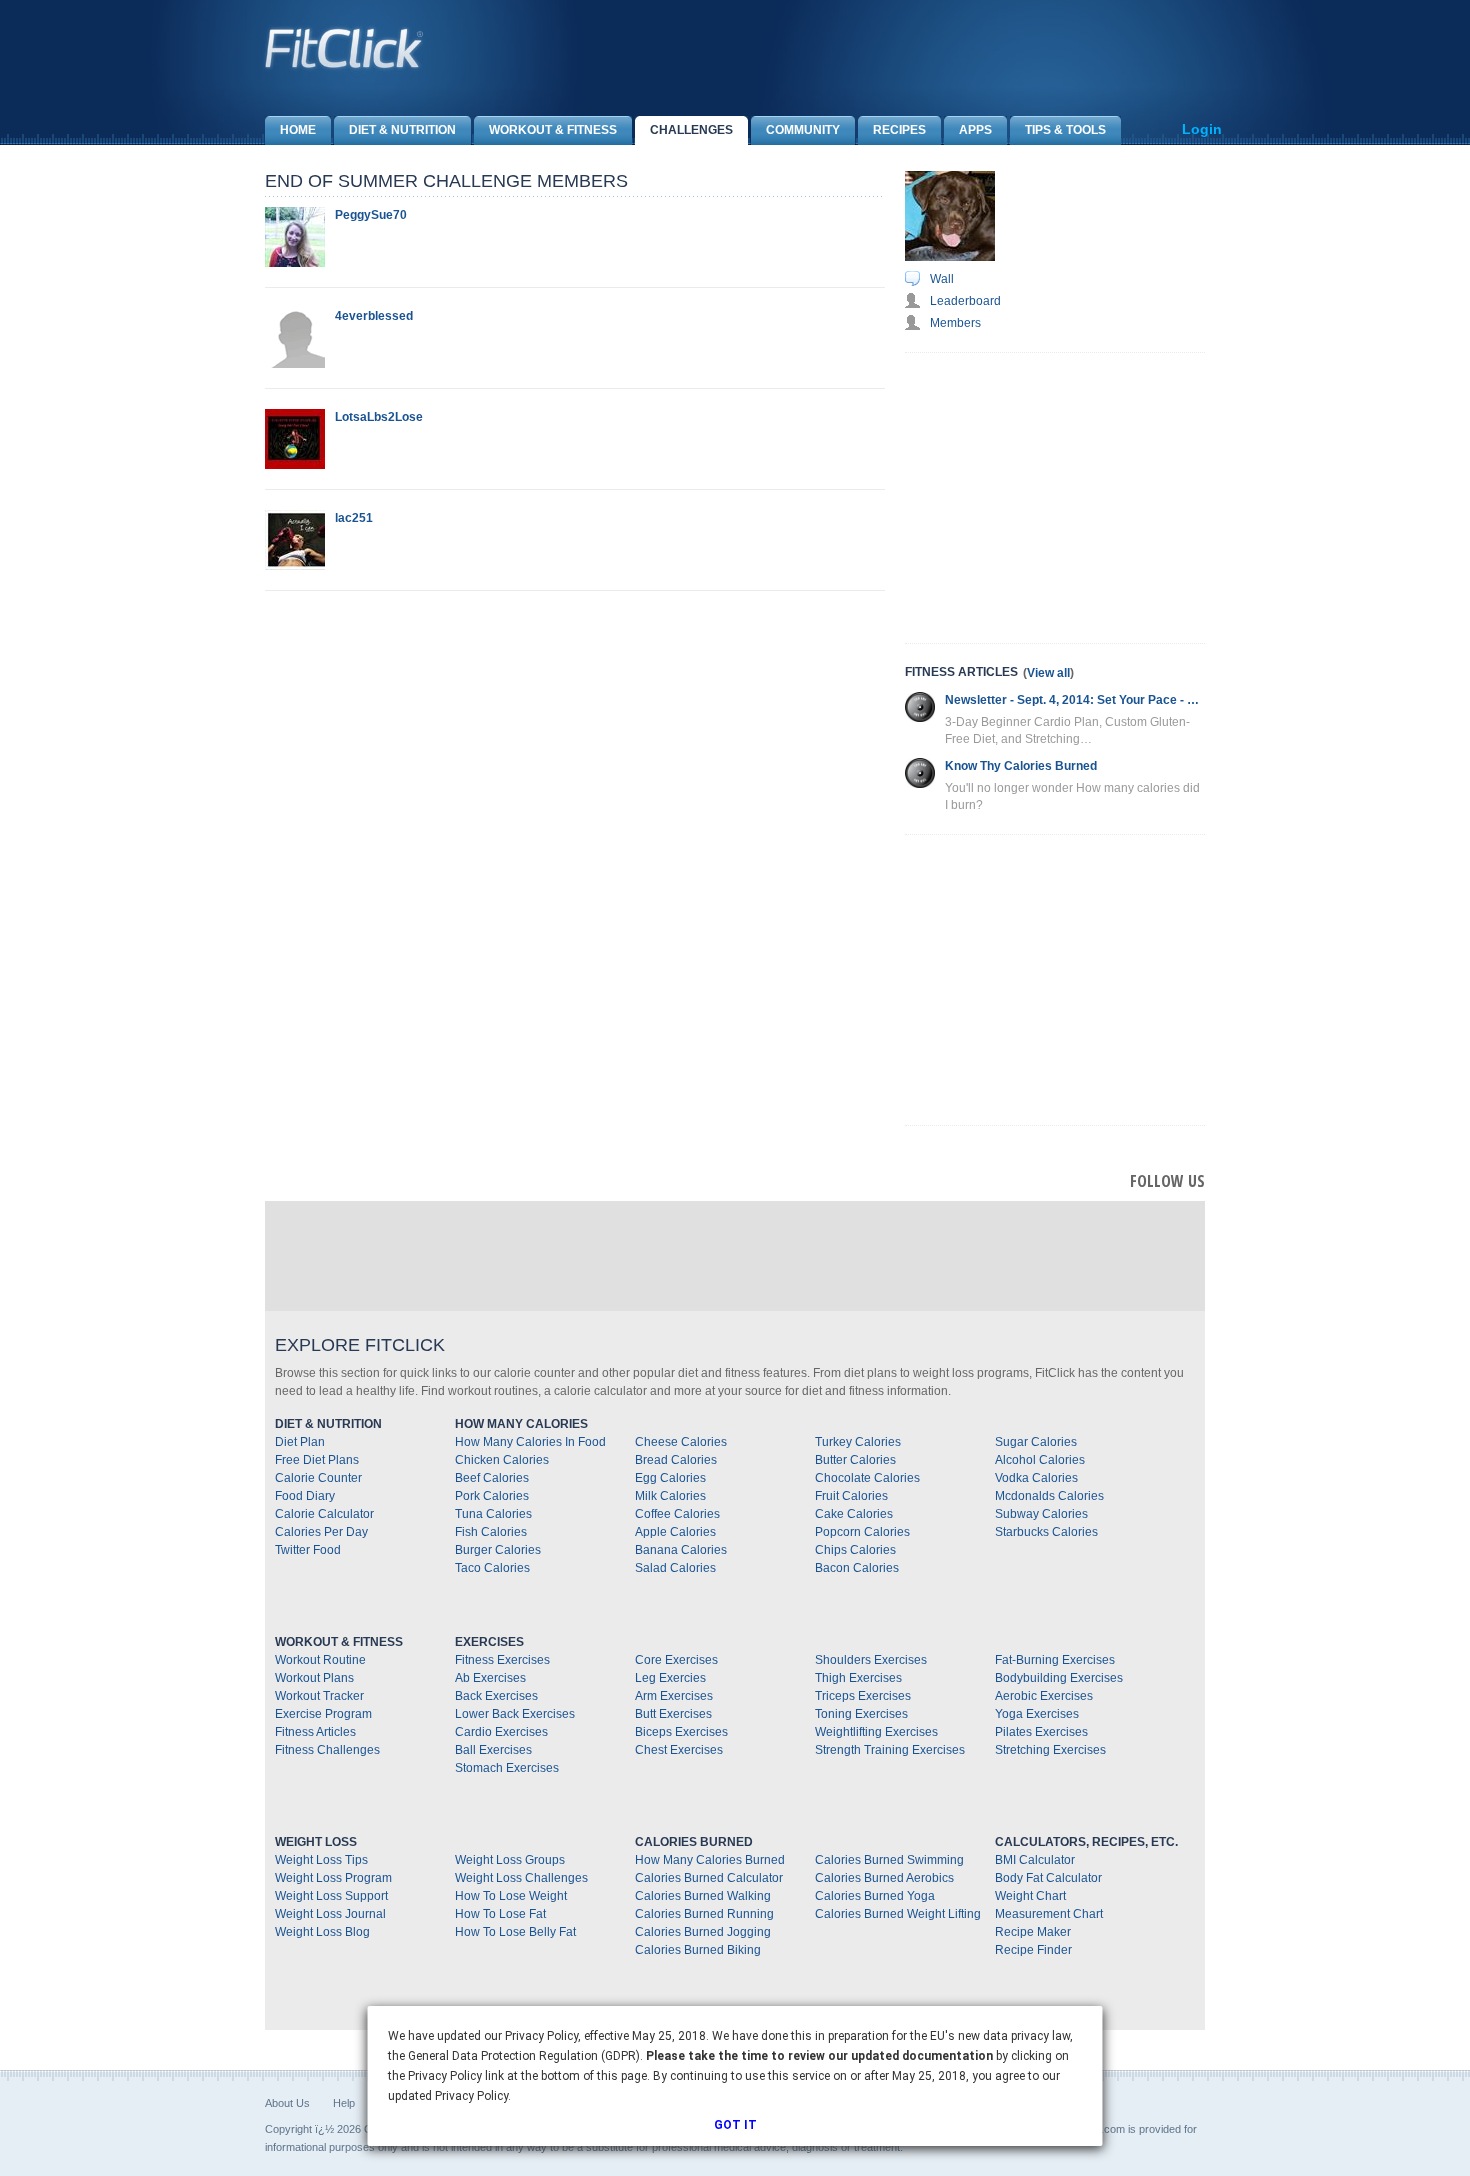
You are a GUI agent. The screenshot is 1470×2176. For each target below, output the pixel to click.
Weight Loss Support (331, 1896)
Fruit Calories (851, 1496)
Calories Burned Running (704, 1914)
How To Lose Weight (511, 1896)
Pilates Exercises (1041, 1732)
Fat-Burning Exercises (1055, 1660)
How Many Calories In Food (530, 1442)
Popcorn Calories (862, 1532)
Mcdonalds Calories (1049, 1496)
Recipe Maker (1033, 1932)
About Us (287, 2103)
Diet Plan (300, 1442)
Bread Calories (676, 1460)
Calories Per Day (321, 1532)
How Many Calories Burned (710, 1860)
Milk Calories (670, 1496)
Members (955, 323)
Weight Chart (1030, 1896)
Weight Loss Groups (510, 1860)
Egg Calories (670, 1478)
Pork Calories (492, 1496)
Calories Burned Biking (698, 1950)
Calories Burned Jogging (703, 1932)
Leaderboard (965, 301)
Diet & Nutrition (402, 130)
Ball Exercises (493, 1750)
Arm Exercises (674, 1696)
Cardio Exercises (501, 1732)
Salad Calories (675, 1568)
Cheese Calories (681, 1442)
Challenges (691, 130)
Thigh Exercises (858, 1678)
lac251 (354, 518)
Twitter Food (308, 1550)
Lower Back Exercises (515, 1714)
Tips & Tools (1065, 130)
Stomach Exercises (507, 1768)
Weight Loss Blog (322, 1932)
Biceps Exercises (681, 1732)
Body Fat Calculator (1048, 1878)
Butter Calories (855, 1460)
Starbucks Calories (1046, 1532)
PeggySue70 (371, 215)
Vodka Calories (1036, 1478)
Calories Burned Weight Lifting (898, 1914)
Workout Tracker (319, 1696)
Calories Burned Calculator (709, 1878)
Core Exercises (676, 1660)
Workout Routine (320, 1660)
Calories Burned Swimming (889, 1860)
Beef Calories (492, 1478)
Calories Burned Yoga (875, 1896)
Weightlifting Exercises (876, 1732)
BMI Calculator (1035, 1860)
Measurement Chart (1049, 1914)
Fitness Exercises (502, 1660)
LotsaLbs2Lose (379, 417)
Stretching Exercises (1050, 1750)
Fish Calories (491, 1532)
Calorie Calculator (324, 1514)
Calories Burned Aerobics (884, 1878)
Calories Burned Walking (703, 1896)
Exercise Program (323, 1714)
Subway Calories (1041, 1514)
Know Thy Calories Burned (1021, 766)
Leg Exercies (670, 1678)
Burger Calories (498, 1550)
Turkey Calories (858, 1442)
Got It (735, 2125)
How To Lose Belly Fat (515, 1932)
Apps (975, 130)
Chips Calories (855, 1550)
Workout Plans (314, 1678)
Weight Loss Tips (321, 1860)
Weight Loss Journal (330, 1914)
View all (1048, 673)
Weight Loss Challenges (521, 1878)
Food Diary (305, 1496)
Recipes (899, 130)
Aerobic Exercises (1044, 1696)
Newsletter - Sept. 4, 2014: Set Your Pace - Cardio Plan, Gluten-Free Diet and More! (1075, 700)
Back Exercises (496, 1696)
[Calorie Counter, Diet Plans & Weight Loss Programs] (345, 48)
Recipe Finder (1033, 1950)
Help (344, 2103)
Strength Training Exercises (890, 1750)
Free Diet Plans (317, 1460)
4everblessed (374, 316)
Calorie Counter (318, 1478)
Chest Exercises (679, 1750)
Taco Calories (492, 1568)
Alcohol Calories (1040, 1460)
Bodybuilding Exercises (1059, 1678)
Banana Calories (681, 1550)
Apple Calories (675, 1532)
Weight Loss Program (333, 1878)
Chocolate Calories (867, 1478)
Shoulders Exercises (871, 1660)
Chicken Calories (502, 1460)
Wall (942, 279)
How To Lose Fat (500, 1914)
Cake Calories (854, 1514)
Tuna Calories (493, 1514)
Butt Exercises (673, 1714)
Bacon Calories (857, 1568)
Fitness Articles (315, 1732)
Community (803, 130)
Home (298, 130)
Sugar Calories (1036, 1442)
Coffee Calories (677, 1514)
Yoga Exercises (1037, 1714)
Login (1202, 129)
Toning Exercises (861, 1714)
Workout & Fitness (553, 130)
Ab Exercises (490, 1678)
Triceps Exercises (863, 1696)
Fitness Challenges (327, 1750)
